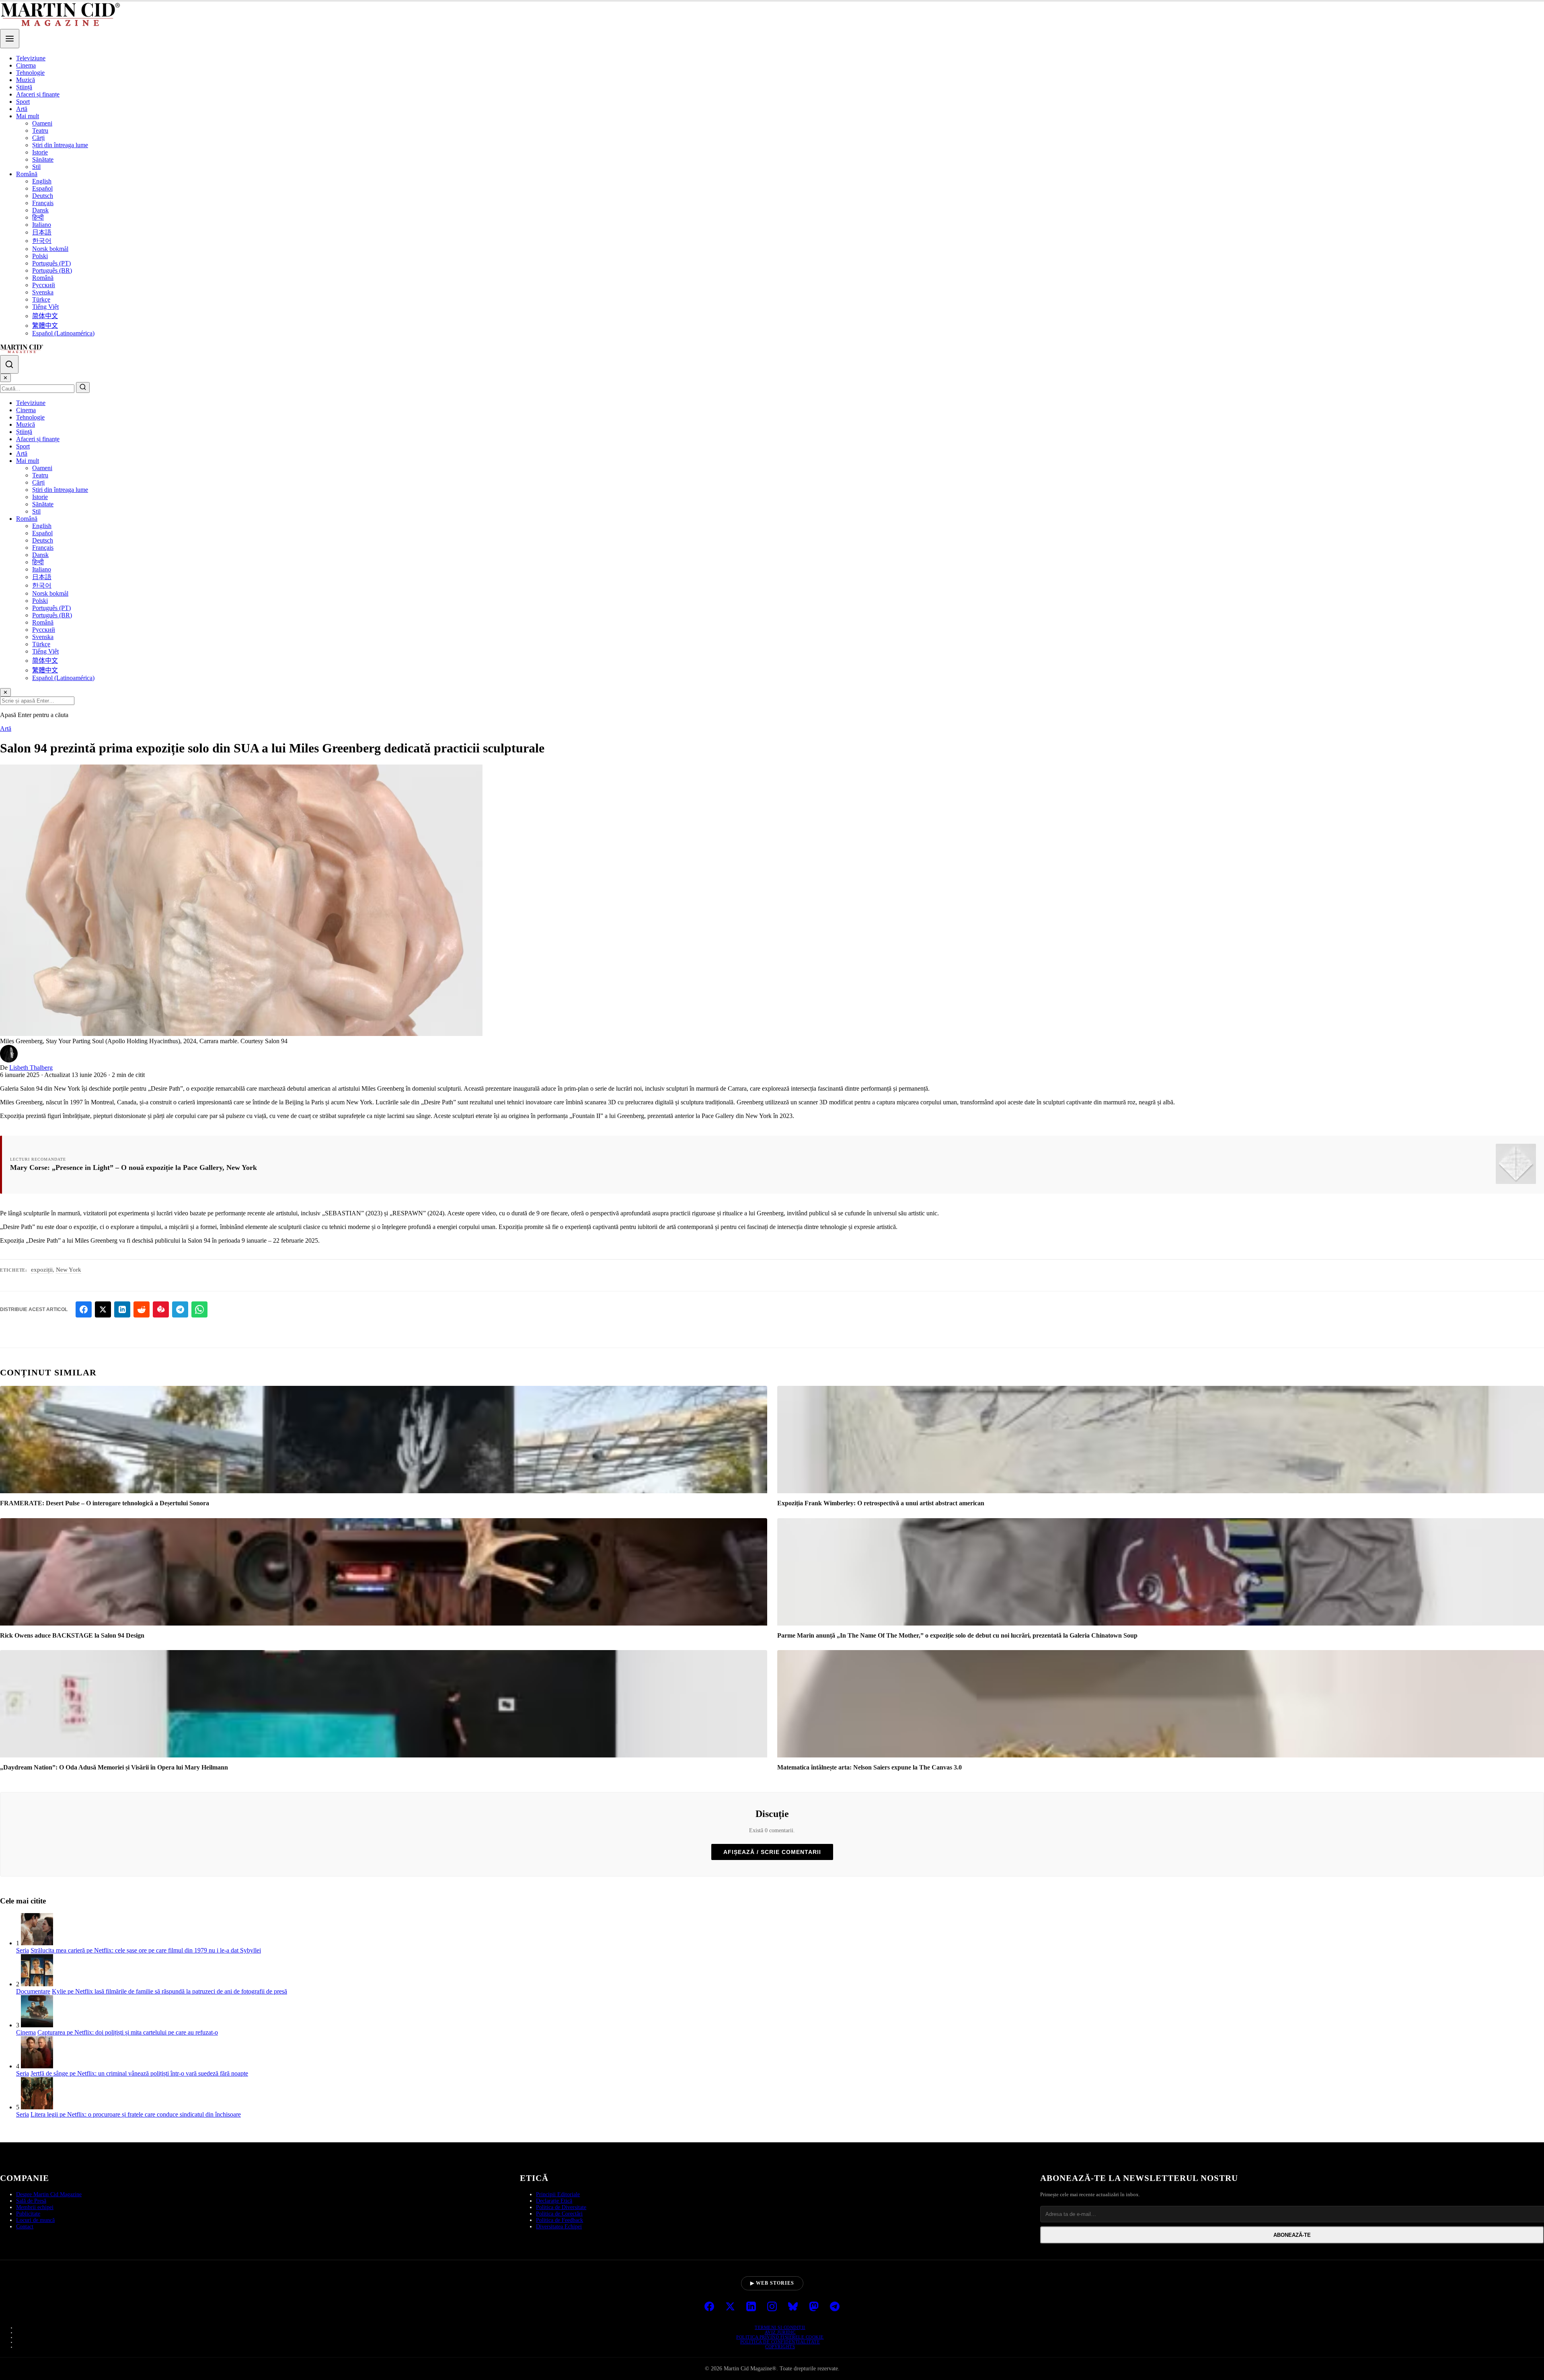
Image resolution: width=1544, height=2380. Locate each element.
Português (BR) (52, 270)
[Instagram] (772, 2307)
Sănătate (43, 159)
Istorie (40, 152)
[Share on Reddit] (142, 1309)
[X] (730, 2307)
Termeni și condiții (780, 2327)
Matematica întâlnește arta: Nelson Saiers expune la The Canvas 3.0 (870, 1767)
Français (43, 203)
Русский (44, 285)
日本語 (42, 232)
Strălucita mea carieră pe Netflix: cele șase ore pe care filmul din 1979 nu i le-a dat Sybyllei (146, 1950)
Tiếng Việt (45, 307)
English (42, 181)
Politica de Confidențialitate (780, 2342)
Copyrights (780, 2347)
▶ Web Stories (772, 2283)
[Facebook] (709, 2307)
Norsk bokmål (50, 249)
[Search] (9, 364)
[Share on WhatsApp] (199, 1309)
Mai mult (28, 116)
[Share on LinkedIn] (122, 1309)
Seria (23, 1950)
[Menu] (10, 39)
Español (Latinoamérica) (63, 333)
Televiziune (31, 58)
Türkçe (41, 299)
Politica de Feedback (559, 2220)
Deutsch (43, 196)
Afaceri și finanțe (38, 94)
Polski (40, 256)
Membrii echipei (35, 2207)
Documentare (33, 1991)
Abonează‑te (1292, 2235)
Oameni (42, 123)
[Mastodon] (814, 2307)
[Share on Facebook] (84, 1309)
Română (27, 174)
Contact (25, 2227)
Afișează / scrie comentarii (772, 1852)
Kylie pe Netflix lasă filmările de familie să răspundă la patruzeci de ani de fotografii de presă (169, 1991)
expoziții (42, 1270)
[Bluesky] (793, 2307)
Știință (24, 87)
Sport (23, 102)
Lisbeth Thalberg (31, 1068)
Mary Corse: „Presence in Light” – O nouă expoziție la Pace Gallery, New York (133, 1167)
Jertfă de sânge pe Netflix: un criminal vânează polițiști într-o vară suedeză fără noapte (139, 2073)
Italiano (42, 225)
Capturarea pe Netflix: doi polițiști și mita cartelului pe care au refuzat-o (128, 2032)
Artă (22, 109)
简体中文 (45, 316)
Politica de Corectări (559, 2214)
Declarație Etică (554, 2201)
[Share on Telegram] (180, 1309)
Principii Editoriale (558, 2194)
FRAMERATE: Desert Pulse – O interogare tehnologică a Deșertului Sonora (105, 1503)
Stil (36, 167)
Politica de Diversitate (561, 2207)
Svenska (43, 292)
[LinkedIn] (751, 2307)
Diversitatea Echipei (559, 2227)
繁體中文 (45, 326)
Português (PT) (51, 263)
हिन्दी (38, 217)
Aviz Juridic (780, 2332)
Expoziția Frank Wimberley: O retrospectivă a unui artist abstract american (881, 1503)
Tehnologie (30, 73)
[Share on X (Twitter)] (103, 1309)
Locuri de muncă (35, 2220)
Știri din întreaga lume (60, 145)
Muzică (26, 80)
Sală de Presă (31, 2201)
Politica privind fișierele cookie (780, 2337)
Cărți (38, 138)
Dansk (40, 210)
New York (69, 1270)
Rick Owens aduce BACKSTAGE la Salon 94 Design (72, 1635)
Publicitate (28, 2214)
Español (42, 188)
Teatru (40, 131)
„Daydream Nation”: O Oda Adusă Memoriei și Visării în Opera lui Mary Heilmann (114, 1767)
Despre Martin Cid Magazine (49, 2194)
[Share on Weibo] (161, 1309)
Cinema (26, 65)
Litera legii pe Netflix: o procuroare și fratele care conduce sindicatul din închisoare (136, 2114)
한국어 (42, 241)
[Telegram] (835, 2307)
